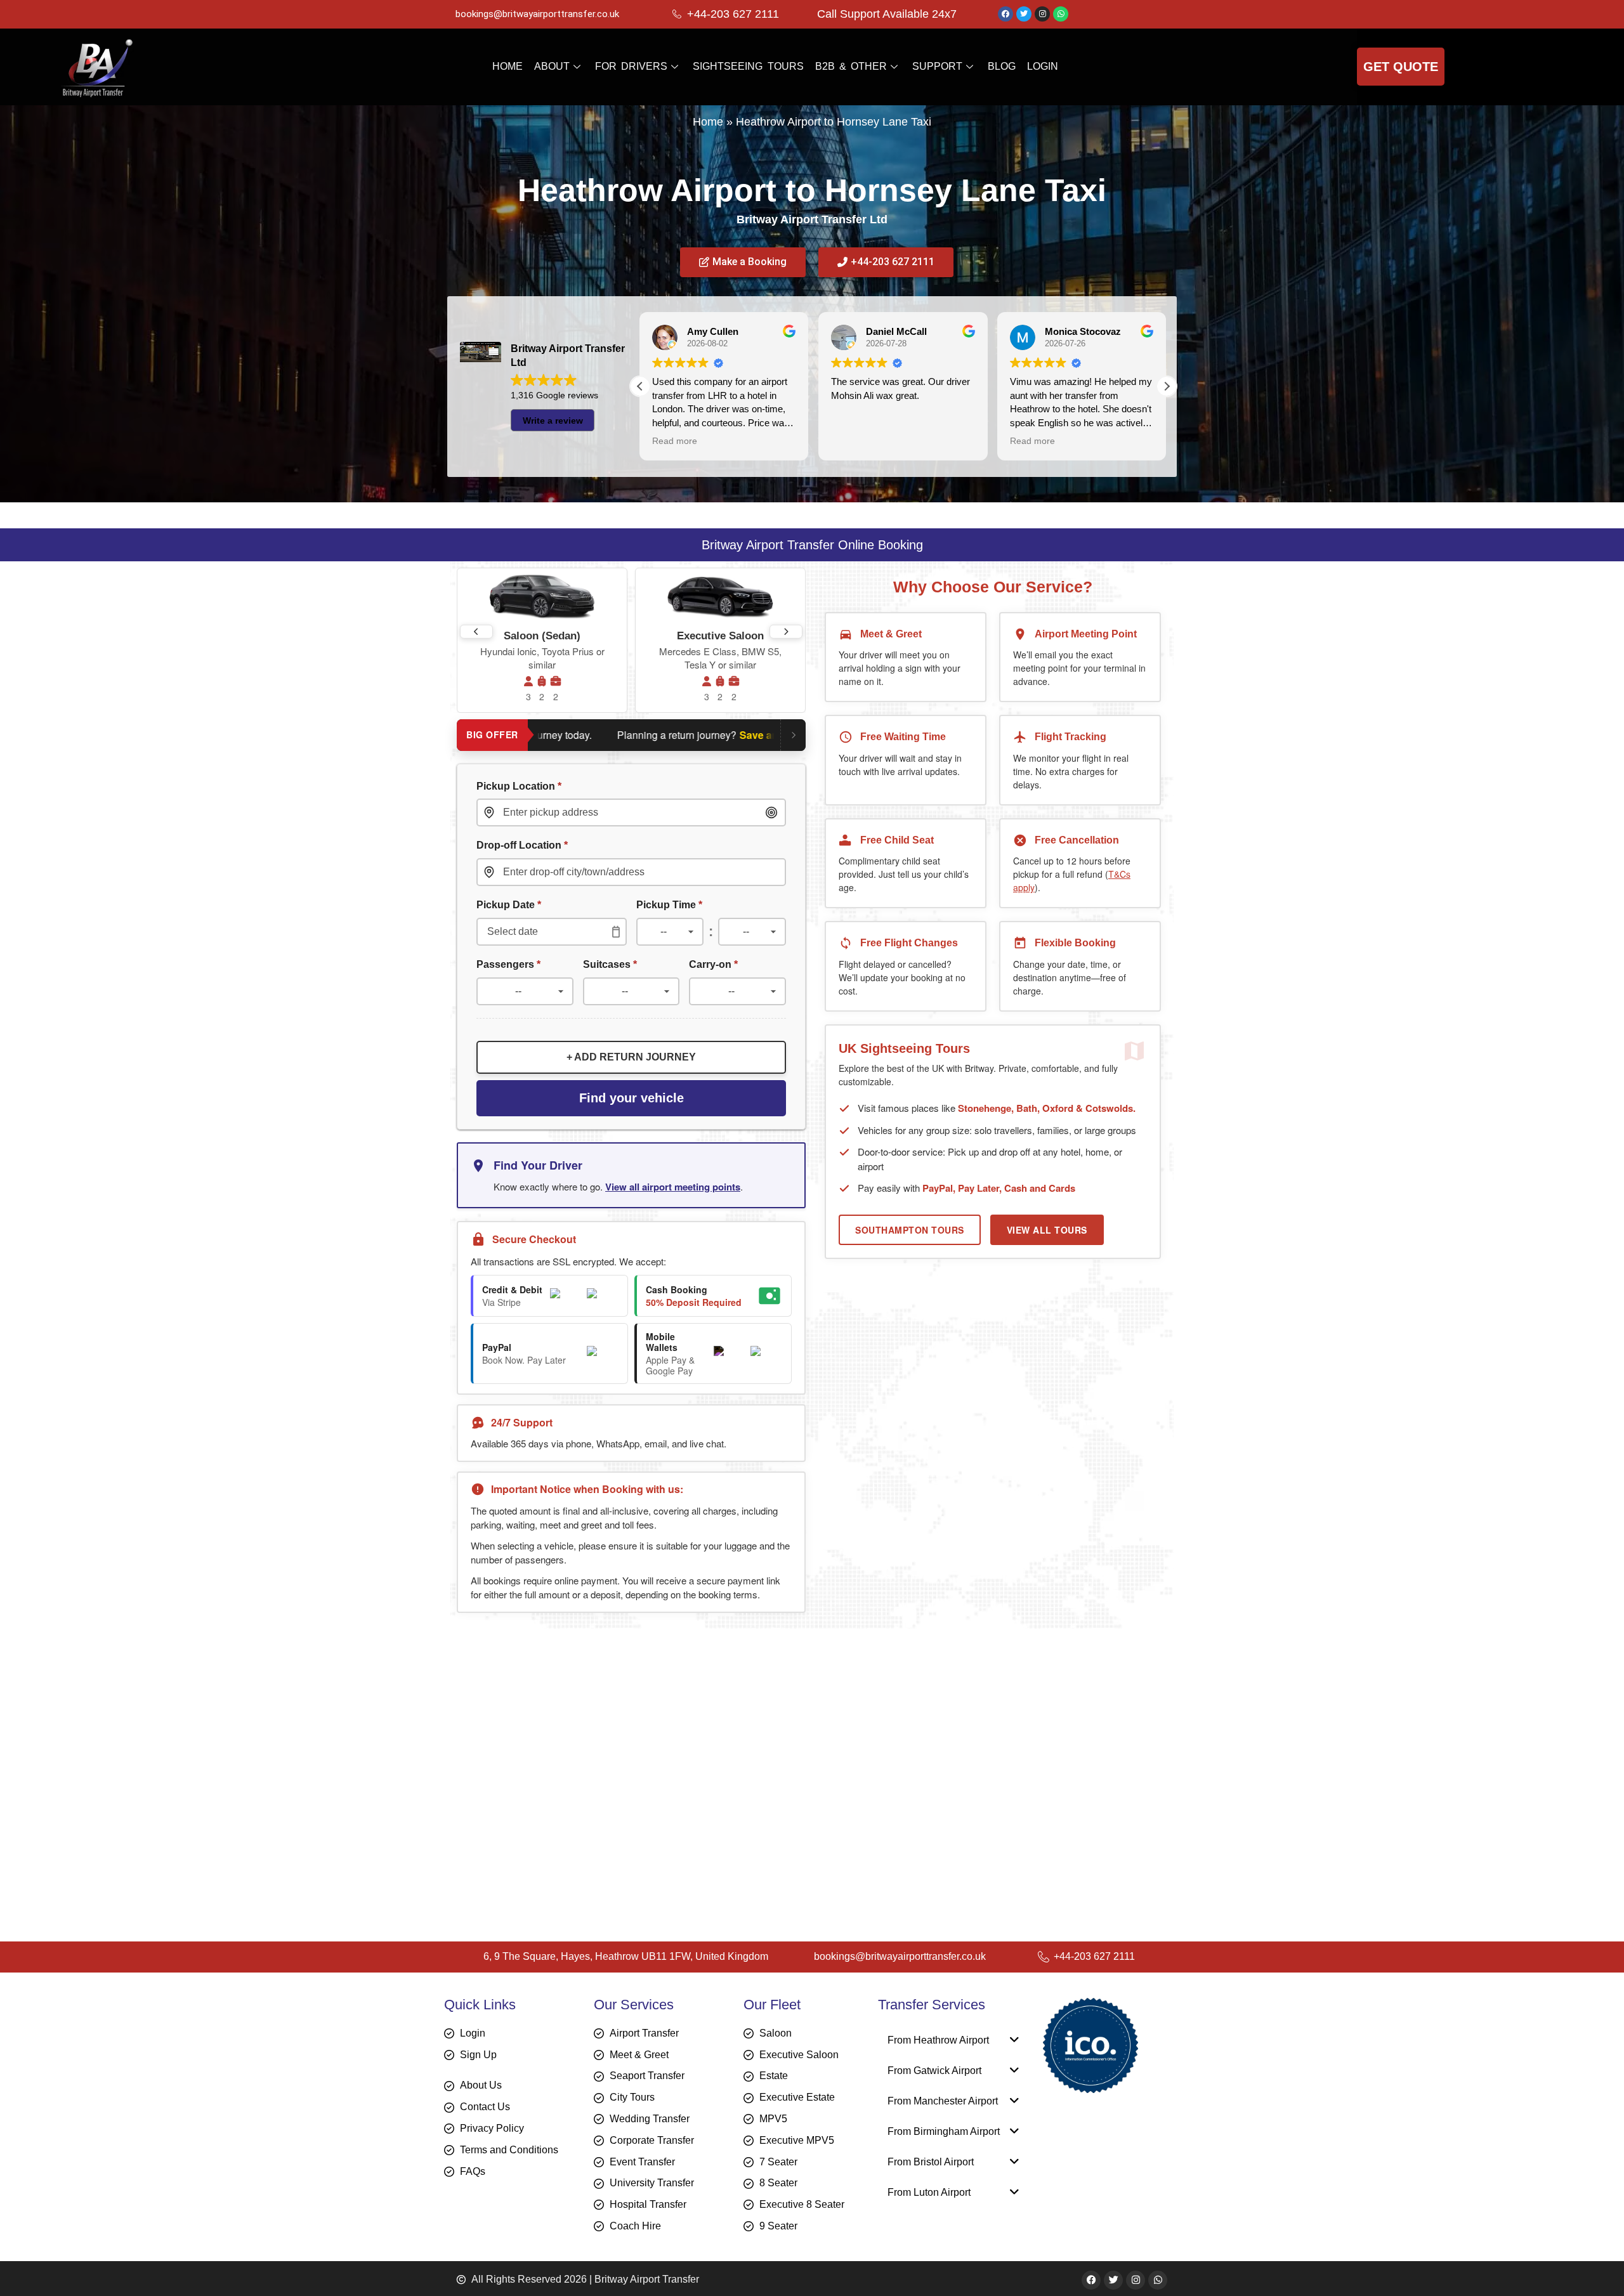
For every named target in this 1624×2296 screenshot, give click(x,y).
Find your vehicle (632, 1098)
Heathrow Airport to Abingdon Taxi (558, 1774)
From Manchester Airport (943, 2101)
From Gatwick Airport (934, 2071)
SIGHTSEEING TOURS (748, 66)
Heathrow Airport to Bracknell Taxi (557, 1829)
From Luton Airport (929, 2192)
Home (708, 122)
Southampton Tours (910, 1230)
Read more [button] (854, 441)
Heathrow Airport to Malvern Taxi (554, 1719)
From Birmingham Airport (944, 2131)
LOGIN (1043, 66)
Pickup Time (669, 904)
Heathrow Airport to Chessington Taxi (566, 1847)
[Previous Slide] (476, 632)
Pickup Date (509, 904)
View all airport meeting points (673, 1187)
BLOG (1002, 66)
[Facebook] (1005, 14)
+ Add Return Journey (631, 1057)
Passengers (508, 964)
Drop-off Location (522, 845)
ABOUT (552, 66)
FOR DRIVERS (631, 66)
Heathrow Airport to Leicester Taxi (558, 1738)
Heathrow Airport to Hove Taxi (547, 1755)
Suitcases (610, 964)
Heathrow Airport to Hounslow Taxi (559, 1701)
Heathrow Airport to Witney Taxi (551, 1792)
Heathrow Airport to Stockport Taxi (559, 1865)
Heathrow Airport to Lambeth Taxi (556, 1810)
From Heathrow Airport (938, 2040)
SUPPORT (937, 66)
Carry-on (713, 964)
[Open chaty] (1588, 2263)
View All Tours (1047, 1230)
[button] (1167, 386)
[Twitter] (1024, 14)
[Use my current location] (771, 812)
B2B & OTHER (851, 66)
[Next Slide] (786, 632)
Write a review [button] (553, 421)
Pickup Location (519, 786)
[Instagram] (1042, 14)
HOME (507, 66)
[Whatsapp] (1061, 14)
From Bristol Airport (931, 2162)
